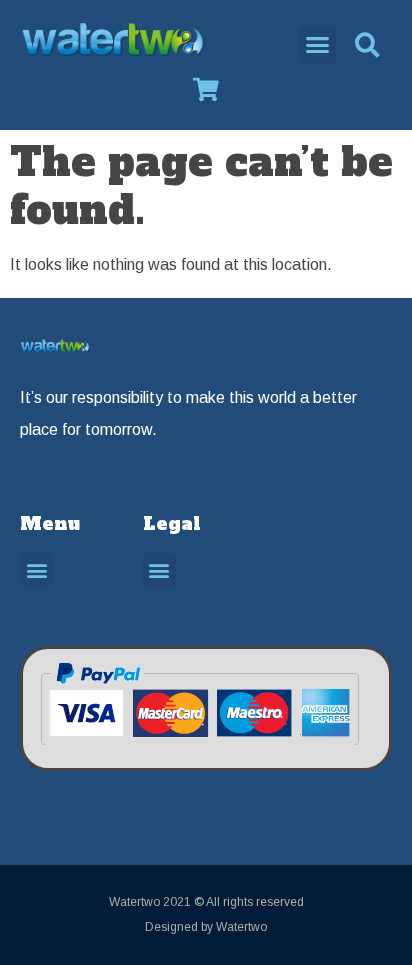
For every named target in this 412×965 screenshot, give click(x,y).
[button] (318, 45)
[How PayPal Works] (199, 753)
